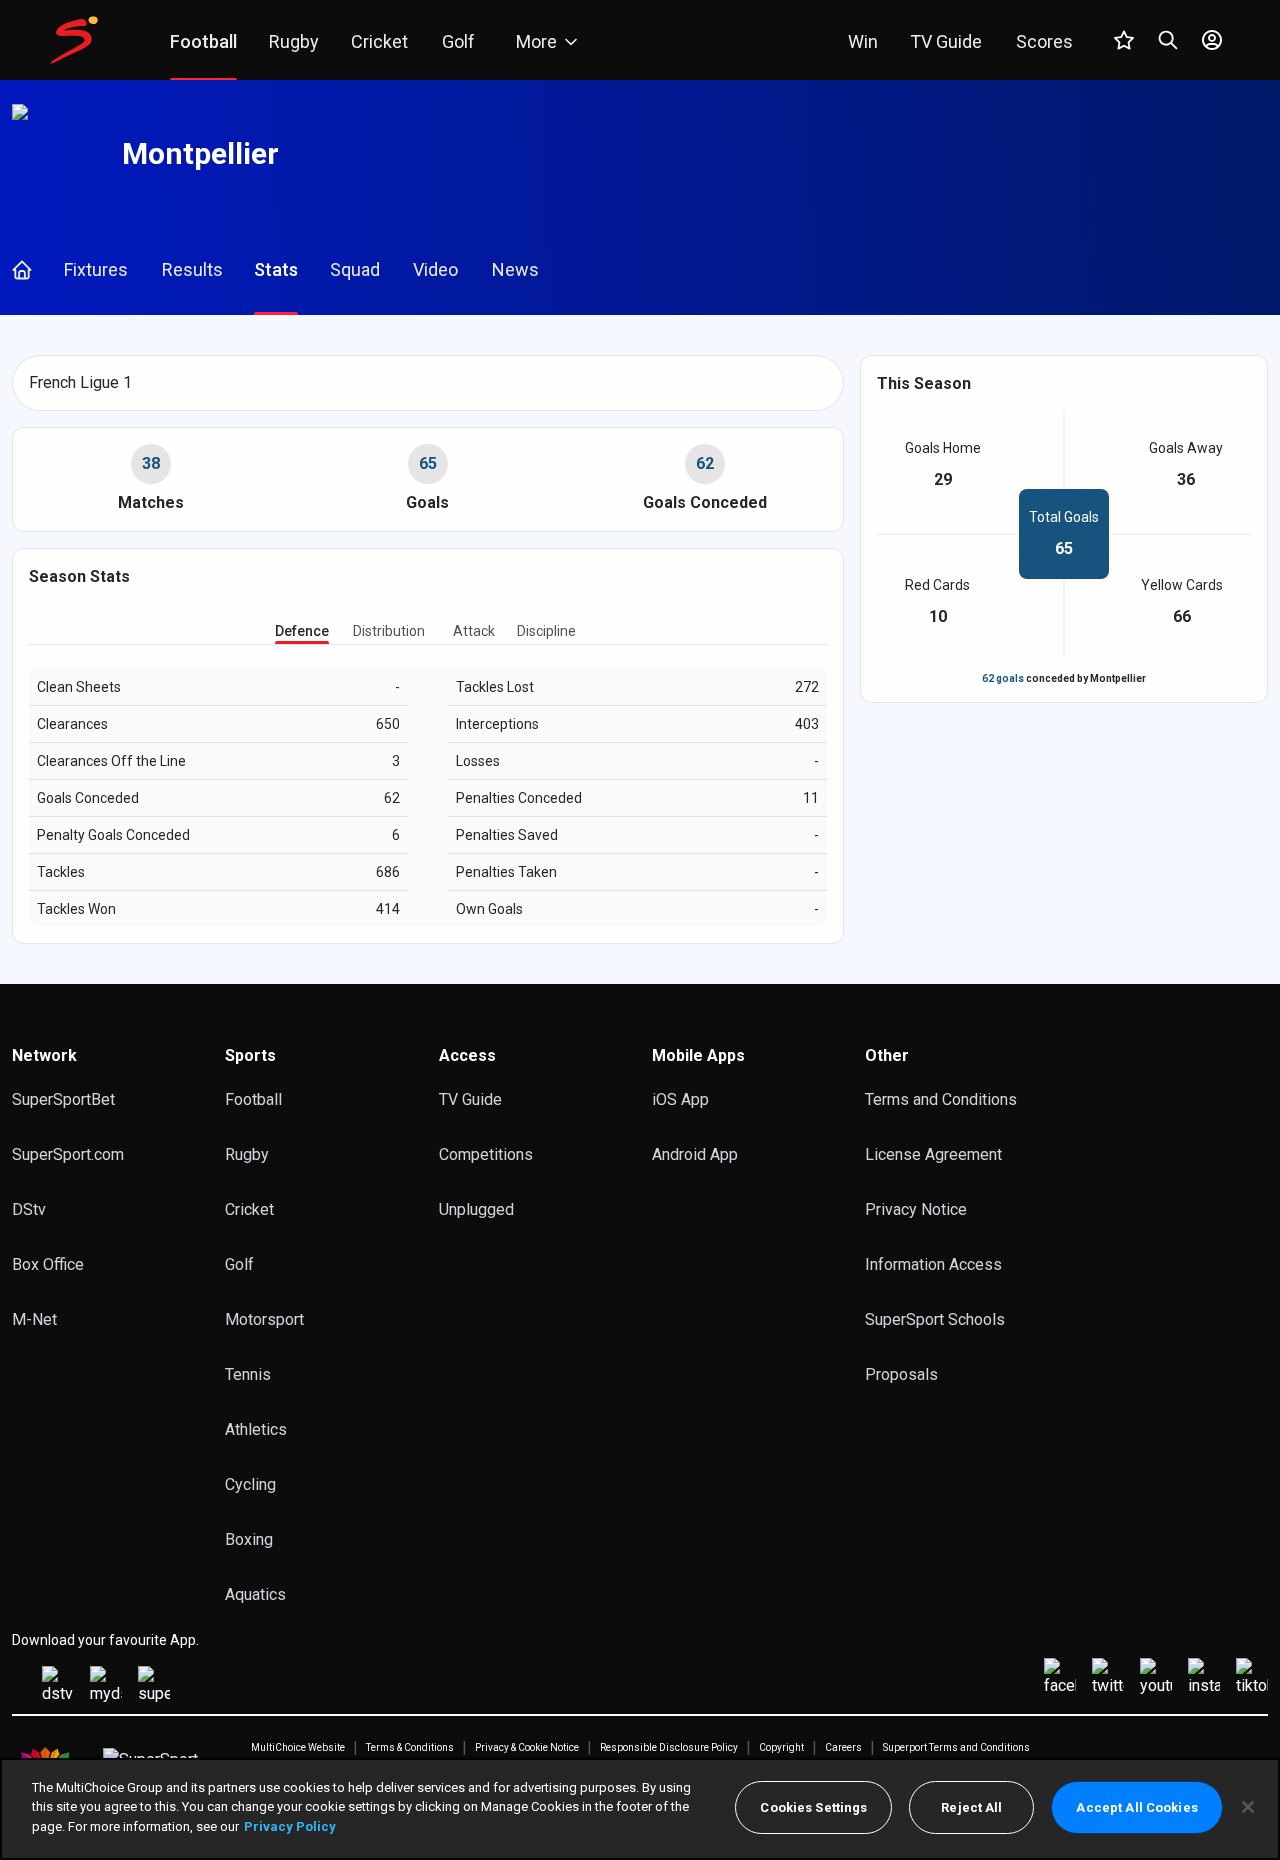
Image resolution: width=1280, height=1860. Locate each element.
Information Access (933, 1264)
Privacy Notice (916, 1209)
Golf (239, 1264)
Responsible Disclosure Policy (669, 1748)
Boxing (249, 1539)
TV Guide (470, 1099)
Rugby (247, 1154)
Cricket (249, 1209)
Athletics (256, 1429)
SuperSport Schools (935, 1319)
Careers (843, 1748)
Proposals (901, 1374)
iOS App (680, 1099)
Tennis (248, 1374)
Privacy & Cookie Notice (527, 1748)
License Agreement (933, 1154)
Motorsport (264, 1319)
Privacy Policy (290, 1826)
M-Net (34, 1319)
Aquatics (255, 1594)
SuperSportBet (63, 1099)
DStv (29, 1209)
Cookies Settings (813, 1807)
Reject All (971, 1807)
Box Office (48, 1264)
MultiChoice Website (298, 1748)
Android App (695, 1154)
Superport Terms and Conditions (956, 1748)
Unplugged (476, 1209)
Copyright (781, 1748)
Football (253, 1099)
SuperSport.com (68, 1154)
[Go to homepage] (74, 40)
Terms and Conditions (941, 1099)
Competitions (486, 1154)
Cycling (250, 1484)
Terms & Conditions (410, 1748)
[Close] (1248, 1807)
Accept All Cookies (1136, 1807)
